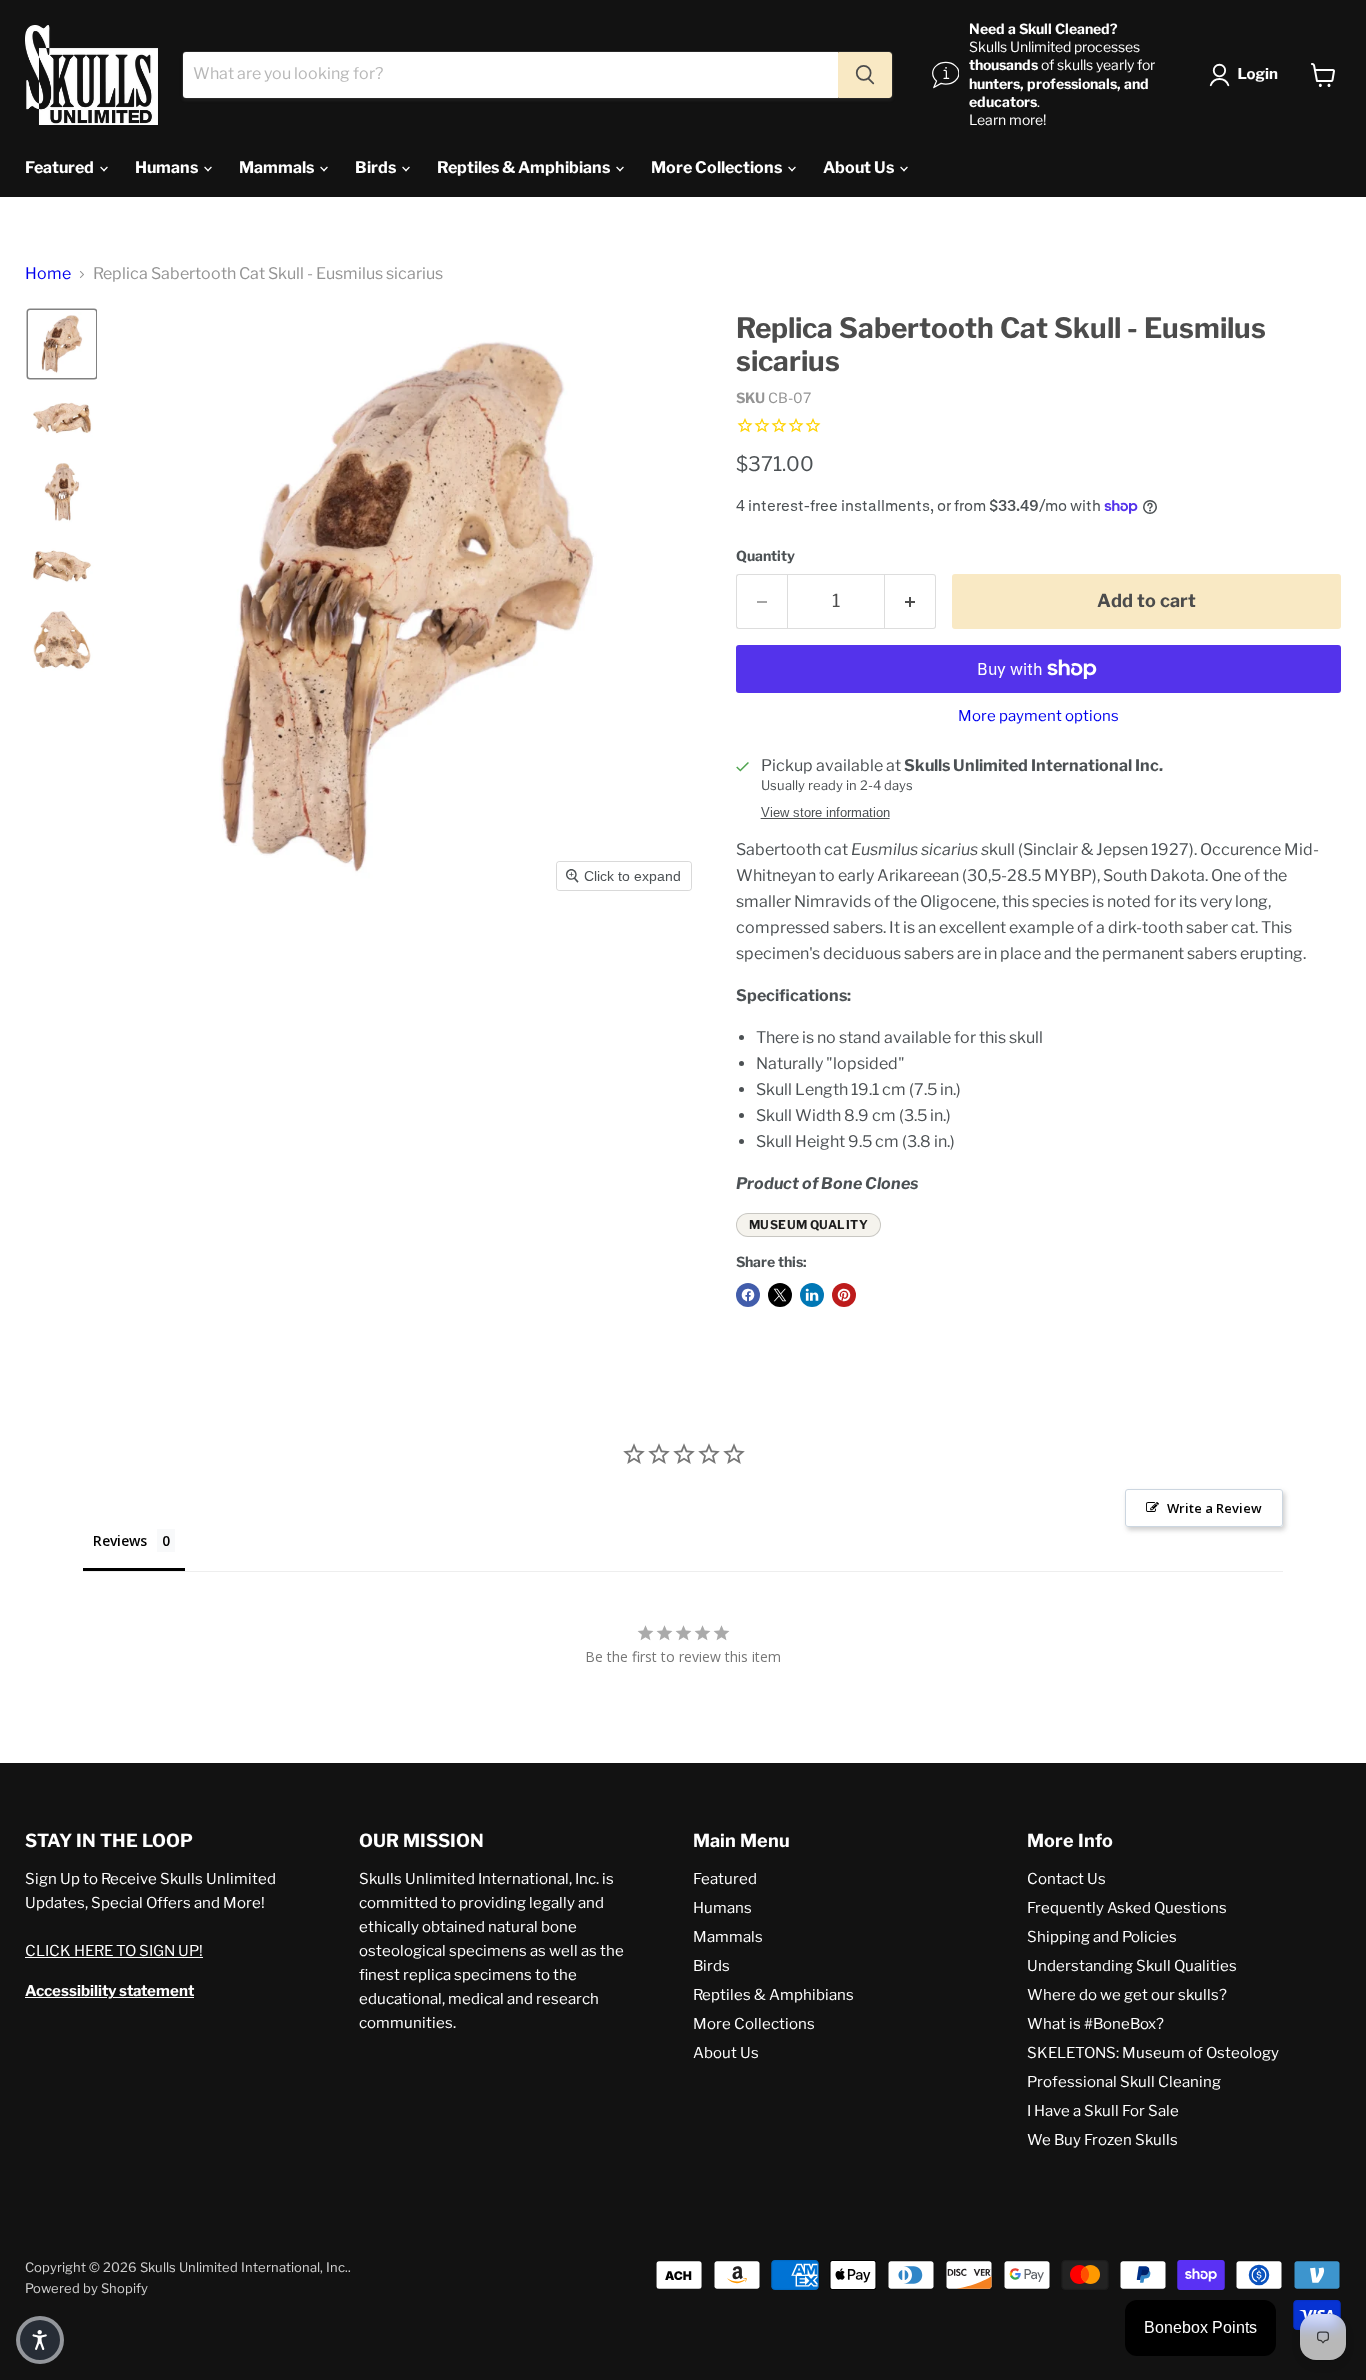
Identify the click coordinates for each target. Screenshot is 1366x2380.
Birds (377, 167)
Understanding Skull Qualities (1132, 1966)
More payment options (1038, 716)
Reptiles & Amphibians (525, 167)
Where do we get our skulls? (1127, 1995)
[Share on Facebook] (748, 1295)
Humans (168, 167)
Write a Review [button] (1214, 1508)
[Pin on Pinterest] (844, 1295)
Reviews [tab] (120, 1540)
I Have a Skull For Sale (1103, 2111)
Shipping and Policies (1102, 1937)
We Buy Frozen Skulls (1102, 2140)
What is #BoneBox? (1095, 2024)
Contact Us (1066, 1879)
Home (48, 274)
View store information (825, 813)
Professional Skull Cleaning (1124, 2082)
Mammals (278, 167)
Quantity (765, 556)
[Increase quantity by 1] (910, 601)
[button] (1247, 75)
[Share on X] (780, 1295)
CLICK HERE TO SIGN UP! (114, 1951)
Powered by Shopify (86, 2288)
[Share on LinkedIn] (812, 1295)
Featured (61, 167)
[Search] (865, 75)
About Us (860, 167)
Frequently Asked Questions (1127, 1908)
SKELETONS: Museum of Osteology (1153, 2053)
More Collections (718, 167)
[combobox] (510, 75)
